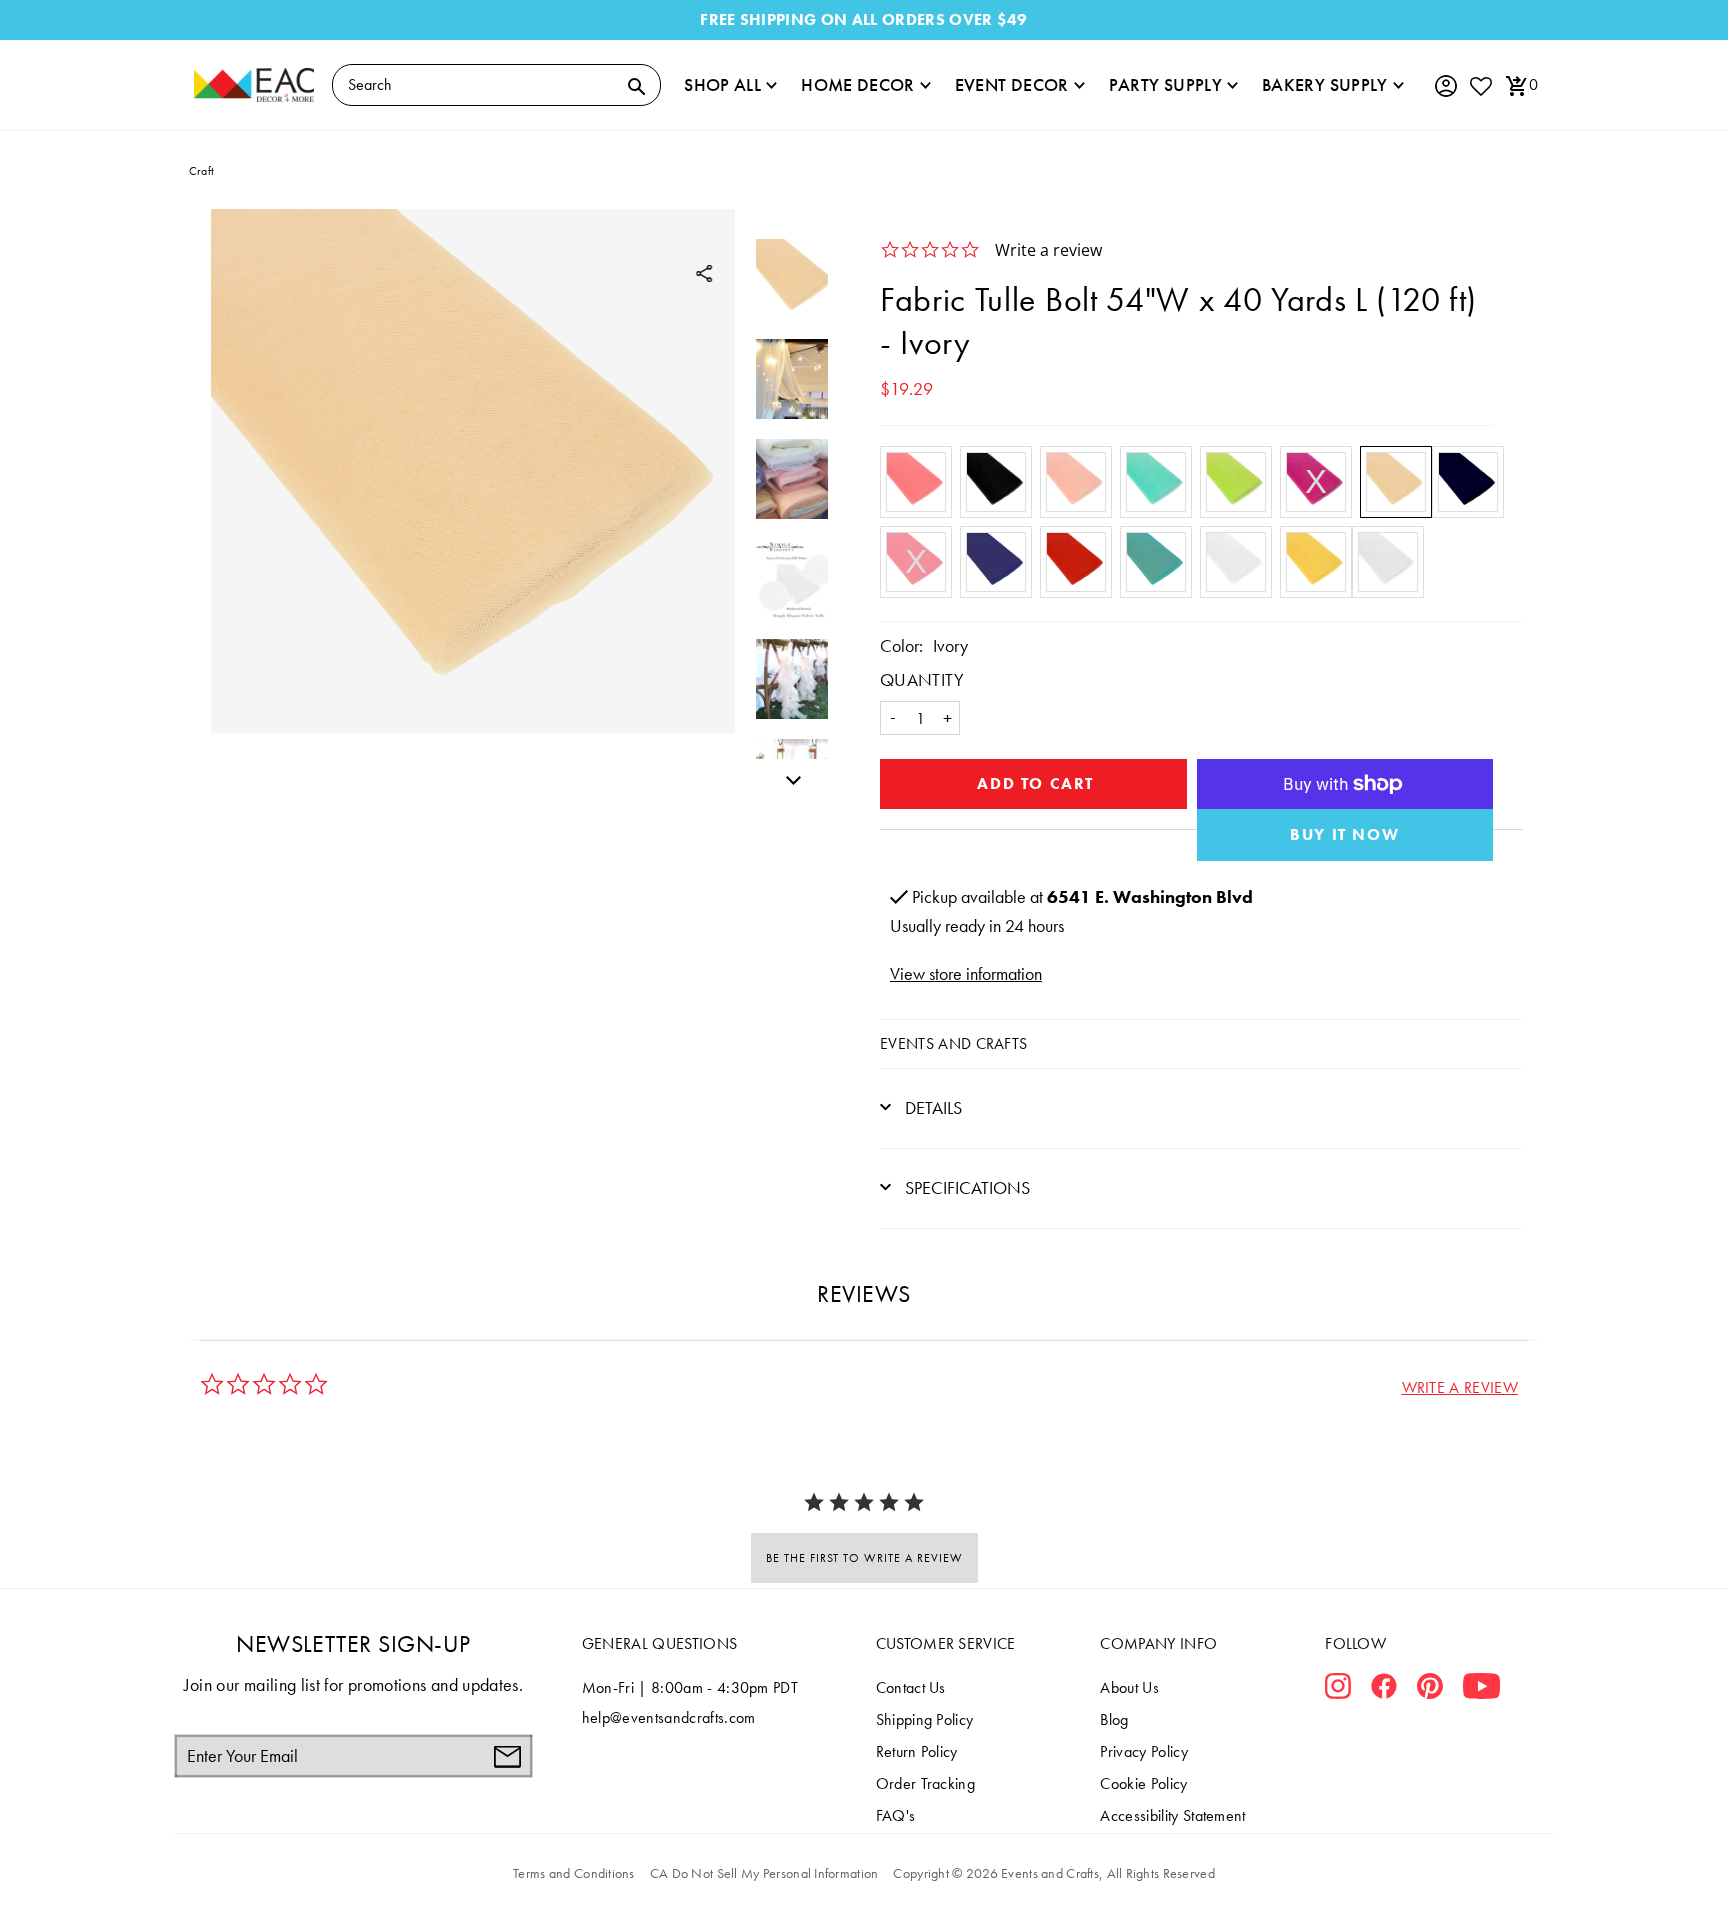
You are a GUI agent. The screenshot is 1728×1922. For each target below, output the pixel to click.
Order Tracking (925, 1783)
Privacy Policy (1143, 1751)
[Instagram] (1338, 1690)
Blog (1114, 1719)
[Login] (1445, 86)
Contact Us (911, 1687)
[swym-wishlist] (1480, 85)
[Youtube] (1481, 1690)
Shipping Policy (925, 1719)
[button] (1460, 1387)
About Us (1129, 1687)
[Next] (788, 777)
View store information (966, 973)
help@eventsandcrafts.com (669, 1717)
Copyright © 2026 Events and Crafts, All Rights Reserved (1053, 1873)
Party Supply (1165, 84)
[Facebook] (1384, 1690)
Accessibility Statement (1172, 1815)
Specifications (965, 1187)
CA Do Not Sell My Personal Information (764, 1873)
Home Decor (858, 84)
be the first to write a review (864, 1558)
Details (931, 1107)
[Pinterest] (1430, 1690)
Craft (201, 171)
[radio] (916, 482)
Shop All (722, 84)
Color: (901, 645)
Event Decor (1012, 84)
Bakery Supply (1325, 84)
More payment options (1345, 835)
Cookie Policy (1143, 1783)
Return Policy (917, 1751)
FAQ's (896, 1815)
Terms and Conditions (574, 1873)
